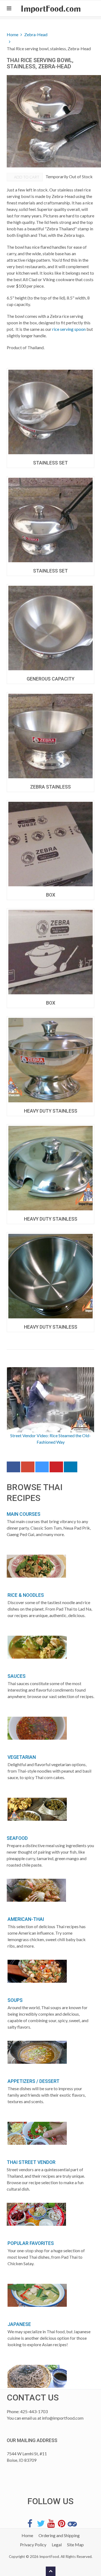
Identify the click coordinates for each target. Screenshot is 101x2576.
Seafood (17, 1838)
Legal (57, 2545)
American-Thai (26, 1919)
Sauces (17, 1676)
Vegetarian (22, 1757)
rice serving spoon (69, 329)
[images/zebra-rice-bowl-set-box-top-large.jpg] (50, 844)
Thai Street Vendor (31, 2162)
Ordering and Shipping (59, 2535)
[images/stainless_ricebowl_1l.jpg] (50, 1060)
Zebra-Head (36, 34)
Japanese (19, 2324)
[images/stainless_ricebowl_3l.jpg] (50, 1276)
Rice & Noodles (26, 1595)
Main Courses (24, 1514)
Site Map (75, 2545)
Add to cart (26, 177)
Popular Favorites (31, 2243)
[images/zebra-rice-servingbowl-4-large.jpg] (50, 412)
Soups (15, 2000)
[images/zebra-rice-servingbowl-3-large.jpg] (50, 520)
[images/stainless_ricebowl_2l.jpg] (50, 1168)
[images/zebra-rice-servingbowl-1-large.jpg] (50, 736)
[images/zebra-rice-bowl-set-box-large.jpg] (50, 952)
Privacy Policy (33, 2545)
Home (13, 34)
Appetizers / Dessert (34, 2081)
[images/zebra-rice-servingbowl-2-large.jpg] (50, 628)
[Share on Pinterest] (56, 1468)
